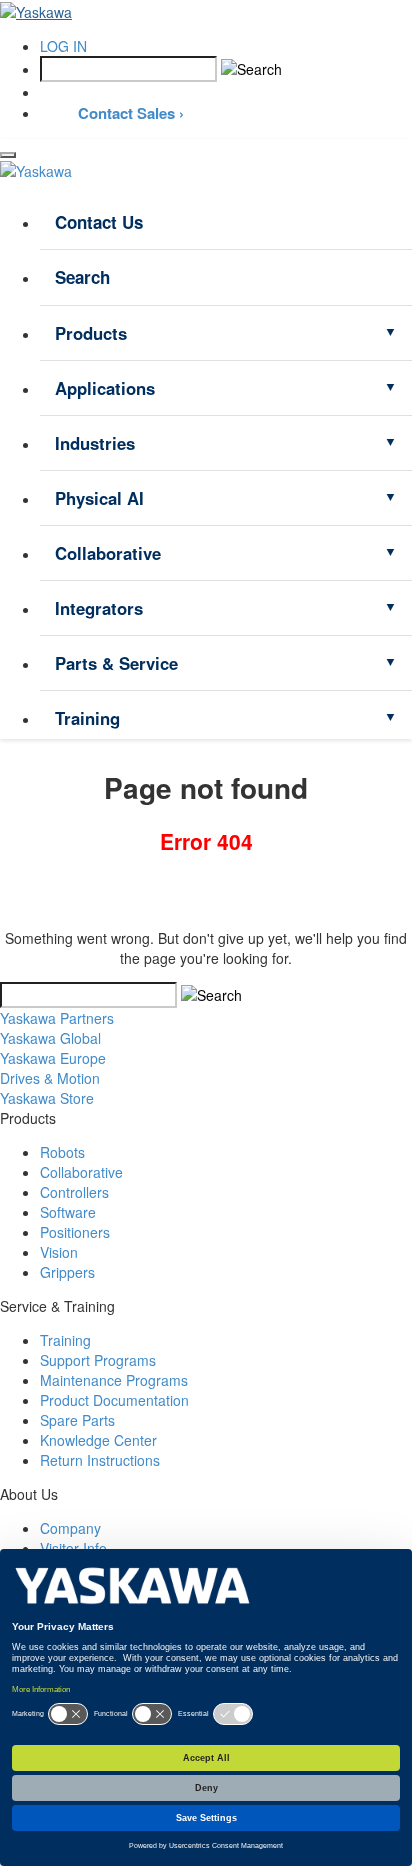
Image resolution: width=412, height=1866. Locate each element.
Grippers (67, 1272)
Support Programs (98, 1360)
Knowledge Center (98, 1440)
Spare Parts (77, 1420)
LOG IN (63, 46)
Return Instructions (100, 1460)
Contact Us (99, 222)
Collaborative (108, 553)
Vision (59, 1252)
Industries (95, 443)
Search (82, 277)
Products (91, 333)
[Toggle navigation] (8, 155)
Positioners (75, 1232)
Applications (105, 388)
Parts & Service (116, 663)
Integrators (99, 608)
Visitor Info (73, 1548)
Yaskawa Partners (57, 1018)
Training (87, 718)
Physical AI (99, 498)
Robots (62, 1152)
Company (70, 1528)
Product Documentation (114, 1400)
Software (68, 1212)
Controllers (74, 1192)
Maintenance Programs (114, 1380)
